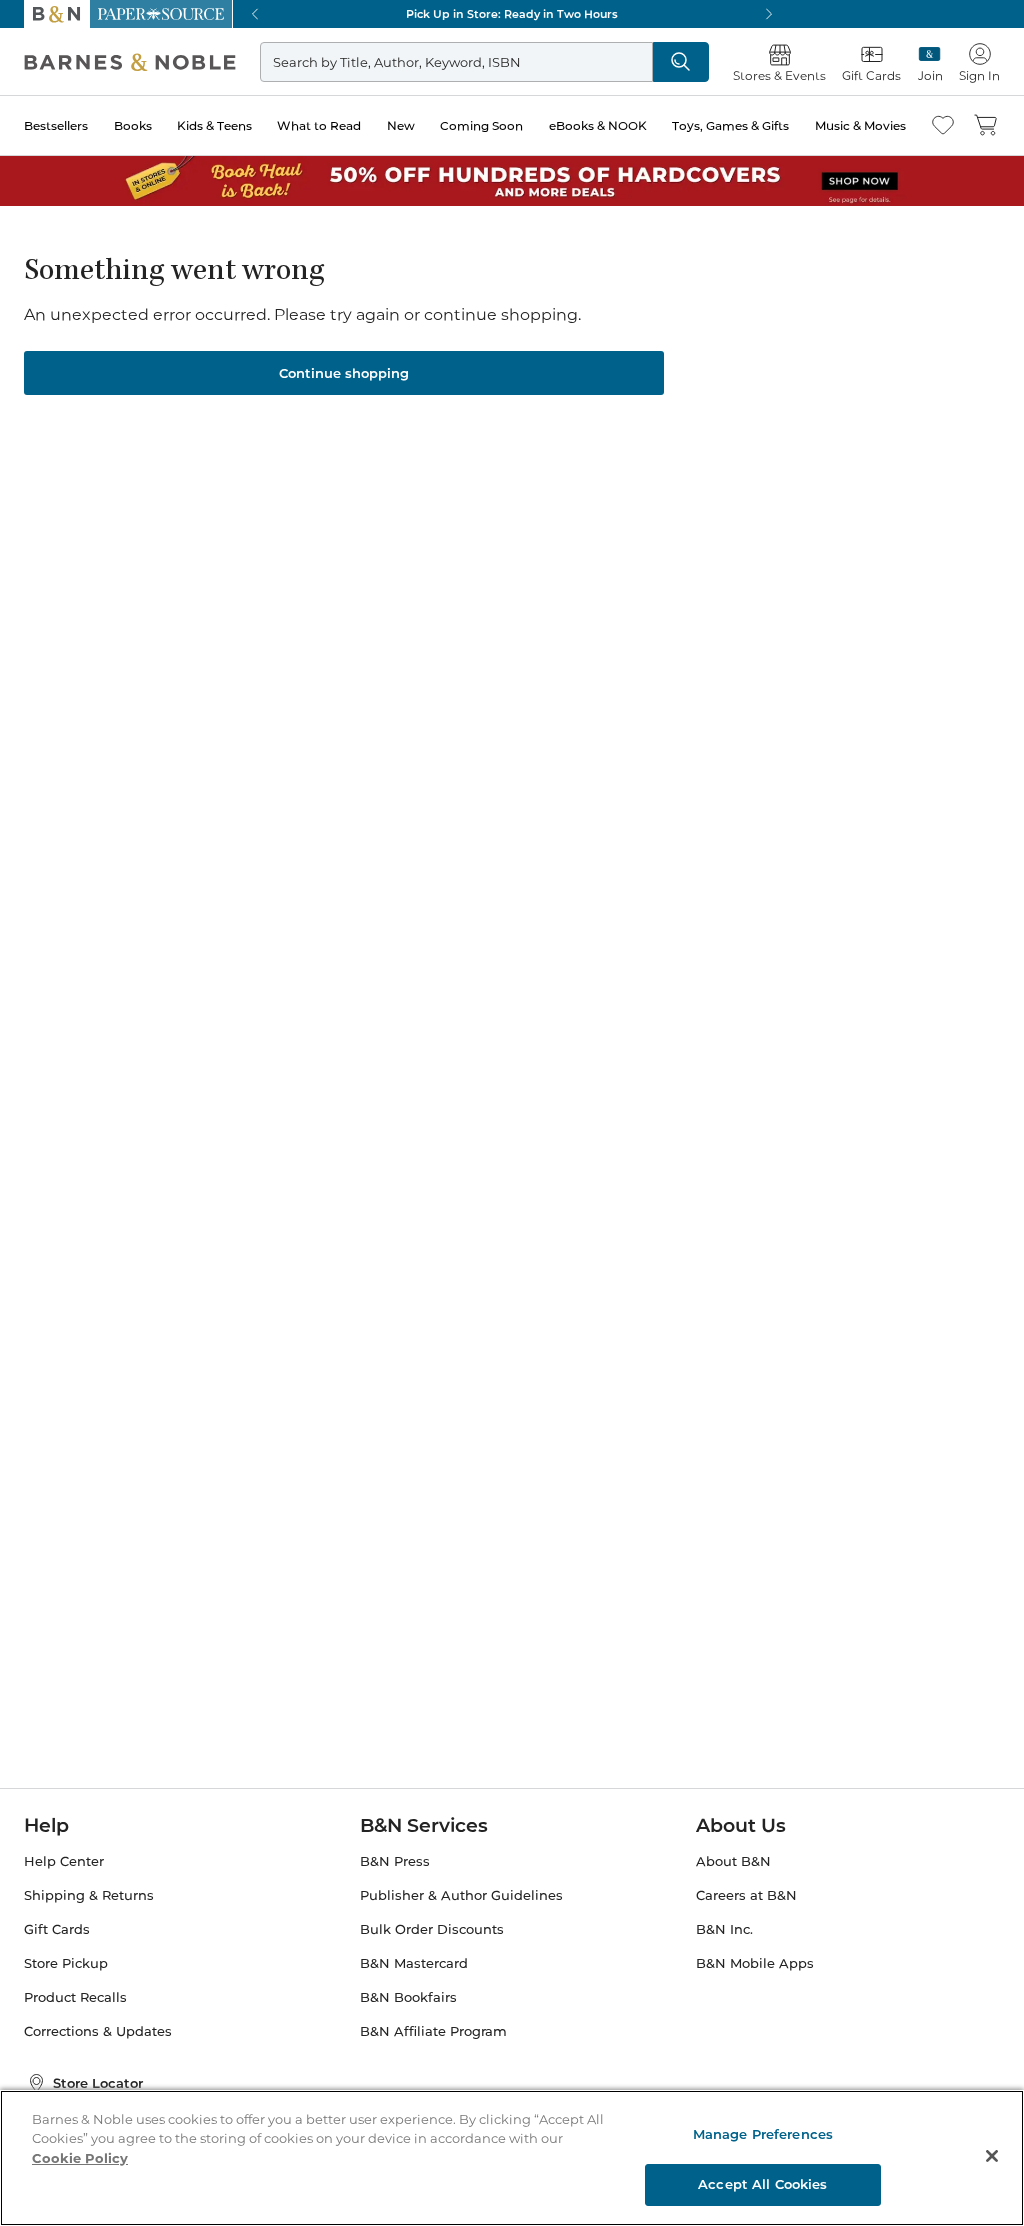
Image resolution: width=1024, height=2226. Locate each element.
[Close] (28, 138)
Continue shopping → (78, 249)
